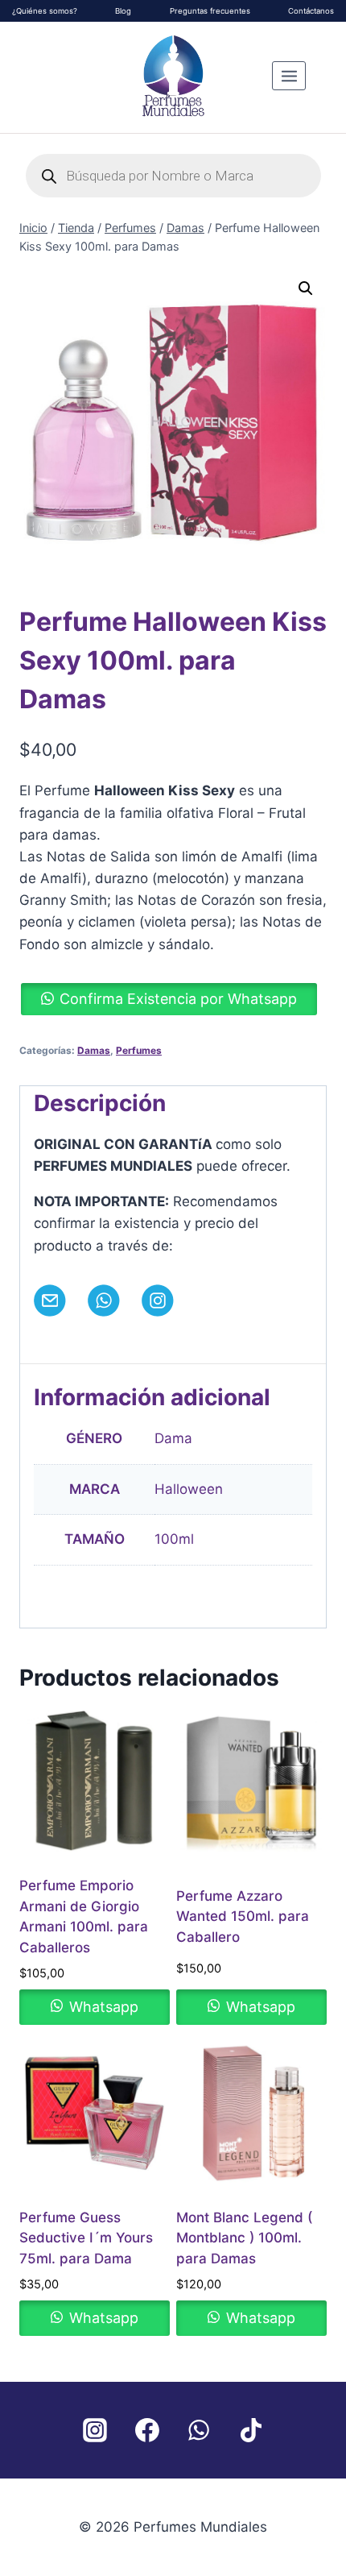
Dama (173, 1438)
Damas (94, 1050)
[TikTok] (251, 2430)
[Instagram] (95, 2430)
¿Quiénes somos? (45, 11)
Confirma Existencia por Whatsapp (178, 999)
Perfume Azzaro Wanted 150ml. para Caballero (243, 1916)
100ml (174, 1539)
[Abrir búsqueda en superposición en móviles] (173, 176)
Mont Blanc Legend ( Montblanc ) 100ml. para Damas (244, 2238)
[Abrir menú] (289, 76)
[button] (306, 288)
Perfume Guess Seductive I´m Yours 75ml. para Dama (86, 2238)
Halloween (189, 1489)
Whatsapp (102, 2007)
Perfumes (139, 1050)
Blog (123, 11)
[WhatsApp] (199, 2430)
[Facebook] (147, 2430)
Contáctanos (311, 11)
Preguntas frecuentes (210, 11)
